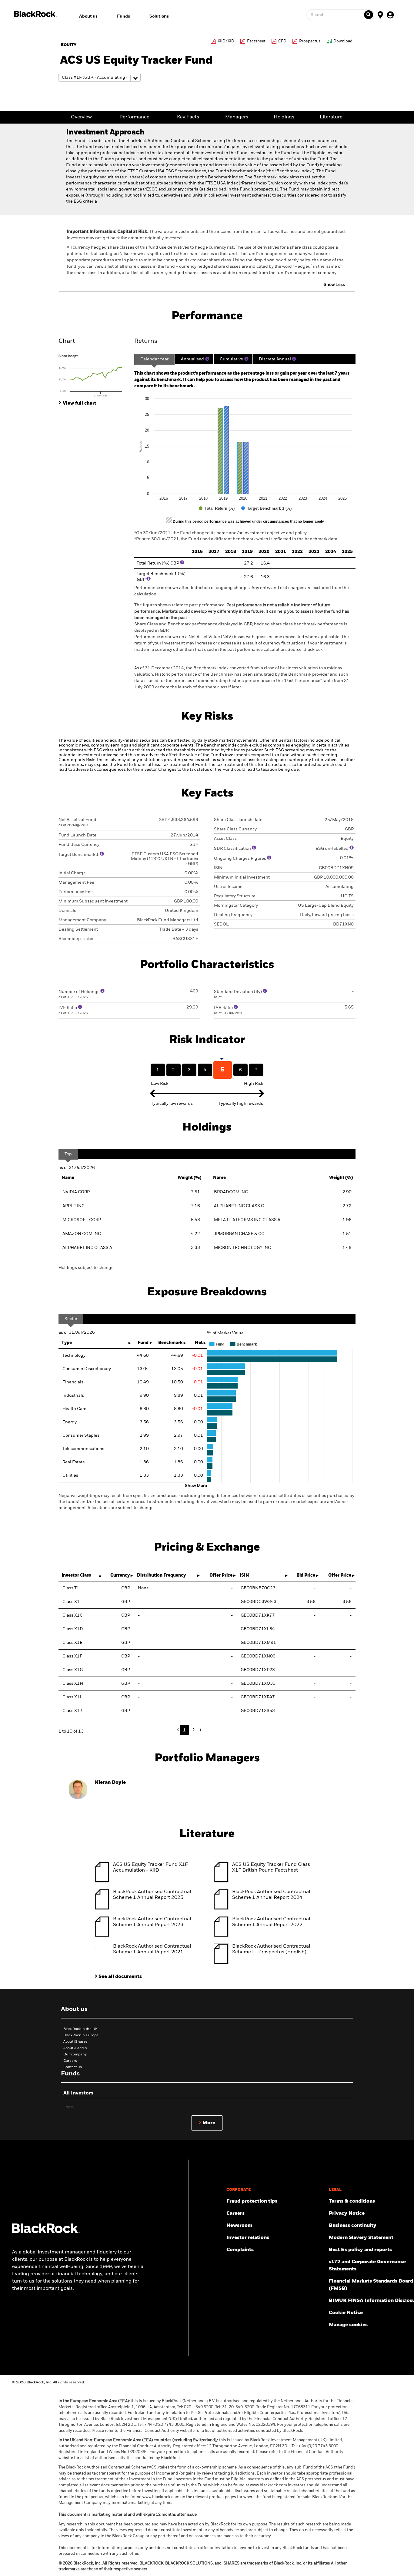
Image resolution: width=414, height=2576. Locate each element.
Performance (134, 117)
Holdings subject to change (86, 1268)
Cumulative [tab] (231, 359)
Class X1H (73, 1684)
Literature (331, 117)
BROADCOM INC (231, 1192)
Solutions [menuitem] (159, 16)
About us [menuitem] (88, 16)
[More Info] (207, 359)
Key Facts (188, 117)
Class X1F (72, 1656)
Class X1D (73, 1629)
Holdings (284, 117)
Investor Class (76, 1575)
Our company (75, 2055)
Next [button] (199, 1730)
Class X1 (71, 1602)
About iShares (75, 2042)
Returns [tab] (146, 341)
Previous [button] (179, 1730)
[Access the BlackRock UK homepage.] (46, 2232)
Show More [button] (196, 1486)
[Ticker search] (369, 15)
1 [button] (184, 1730)
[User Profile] (390, 15)
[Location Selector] (380, 15)
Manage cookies (348, 2325)
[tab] (93, 375)
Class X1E (72, 1643)
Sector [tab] (71, 1319)
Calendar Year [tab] (154, 359)
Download (343, 41)
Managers (237, 117)
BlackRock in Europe (81, 2035)
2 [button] (194, 1730)
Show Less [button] (334, 285)
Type (67, 1343)
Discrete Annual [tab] (275, 359)
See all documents (120, 1977)
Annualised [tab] (192, 359)
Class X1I (72, 1697)
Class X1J (72, 1711)
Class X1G (73, 1670)
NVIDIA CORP (76, 1192)
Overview (81, 117)
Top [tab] (68, 1154)
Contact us (73, 2067)
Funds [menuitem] (124, 16)
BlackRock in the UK (80, 2029)
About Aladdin (75, 2048)
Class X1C (73, 1615)
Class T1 (71, 1588)
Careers (70, 2061)
